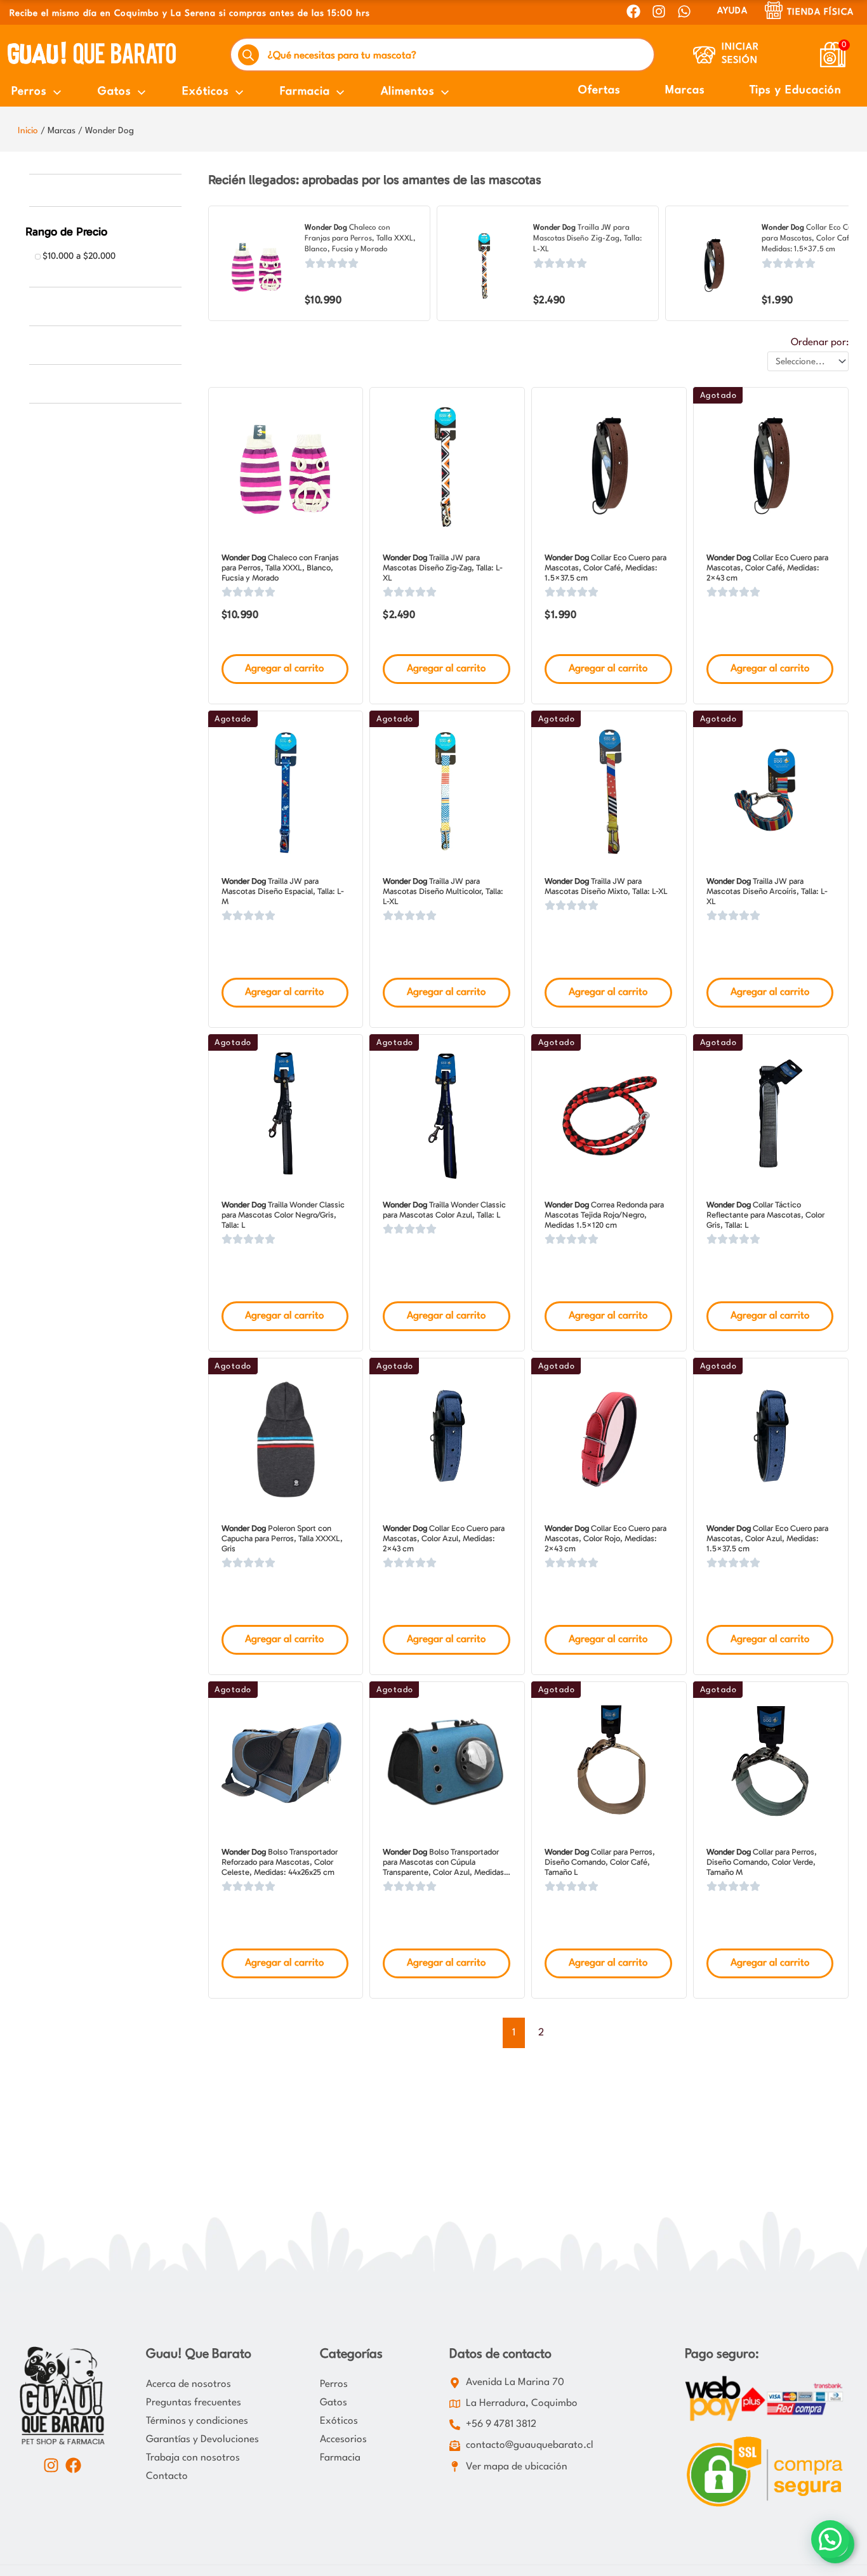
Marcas (685, 90)
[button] (830, 2539)
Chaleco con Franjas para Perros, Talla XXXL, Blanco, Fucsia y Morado (360, 239)
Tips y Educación (796, 90)
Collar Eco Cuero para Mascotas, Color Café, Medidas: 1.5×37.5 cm (813, 239)
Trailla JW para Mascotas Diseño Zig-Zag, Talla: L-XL (587, 239)
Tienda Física (820, 12)
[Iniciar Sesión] (704, 55)
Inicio (28, 131)
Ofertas (599, 90)
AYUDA (732, 11)
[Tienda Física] (774, 10)
